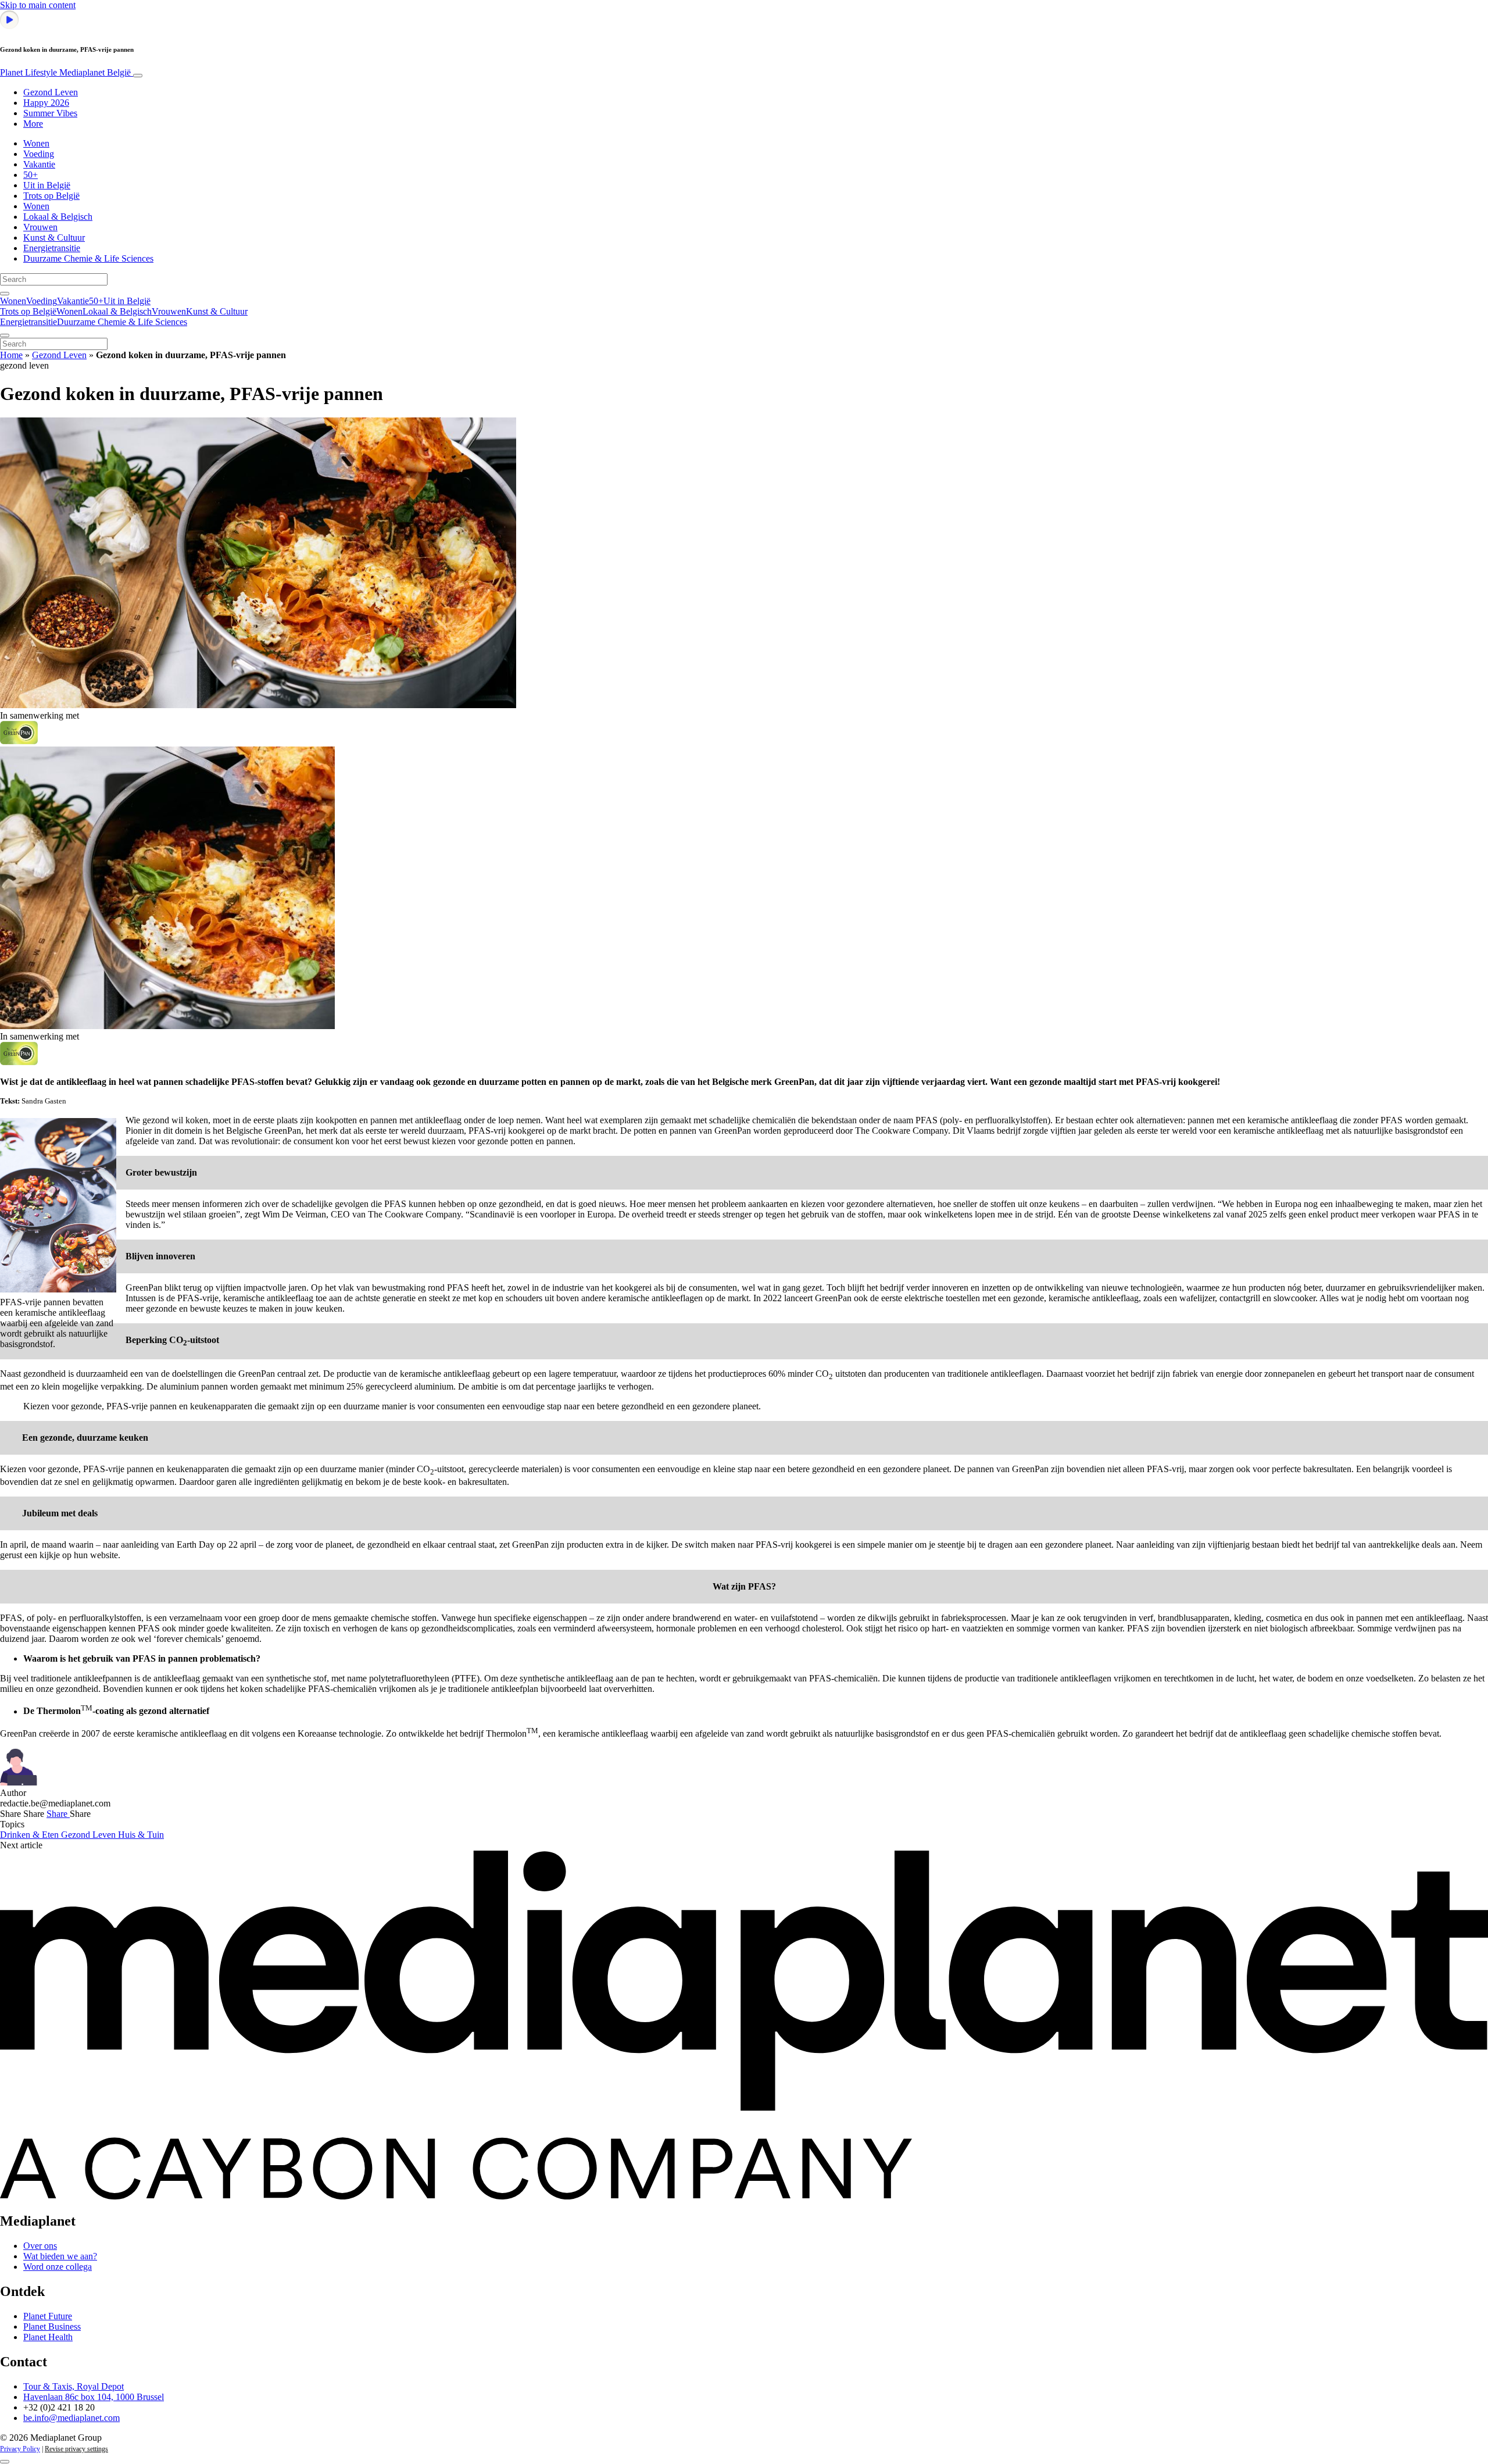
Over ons (40, 2246)
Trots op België (51, 196)
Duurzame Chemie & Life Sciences (88, 258)
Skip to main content (38, 5)
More (33, 124)
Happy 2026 (46, 103)
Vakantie (39, 164)
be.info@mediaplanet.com (71, 2418)
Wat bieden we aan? (60, 2256)
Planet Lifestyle (65, 72)
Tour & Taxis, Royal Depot (74, 2386)
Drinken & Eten (31, 1835)
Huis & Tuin (141, 1835)
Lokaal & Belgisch (58, 217)
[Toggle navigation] (138, 76)
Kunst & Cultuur (54, 238)
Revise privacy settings (76, 2449)
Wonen (36, 143)
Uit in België (47, 185)
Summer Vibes (50, 113)
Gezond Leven (51, 92)
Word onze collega (58, 2267)
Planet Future (48, 2316)
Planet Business (52, 2326)
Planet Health (48, 2337)
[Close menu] (5, 335)
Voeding (39, 154)
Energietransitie (52, 248)
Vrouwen (40, 227)
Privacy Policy (20, 2449)
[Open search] (5, 294)
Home (11, 355)
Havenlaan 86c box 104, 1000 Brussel (94, 2397)
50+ (31, 175)
